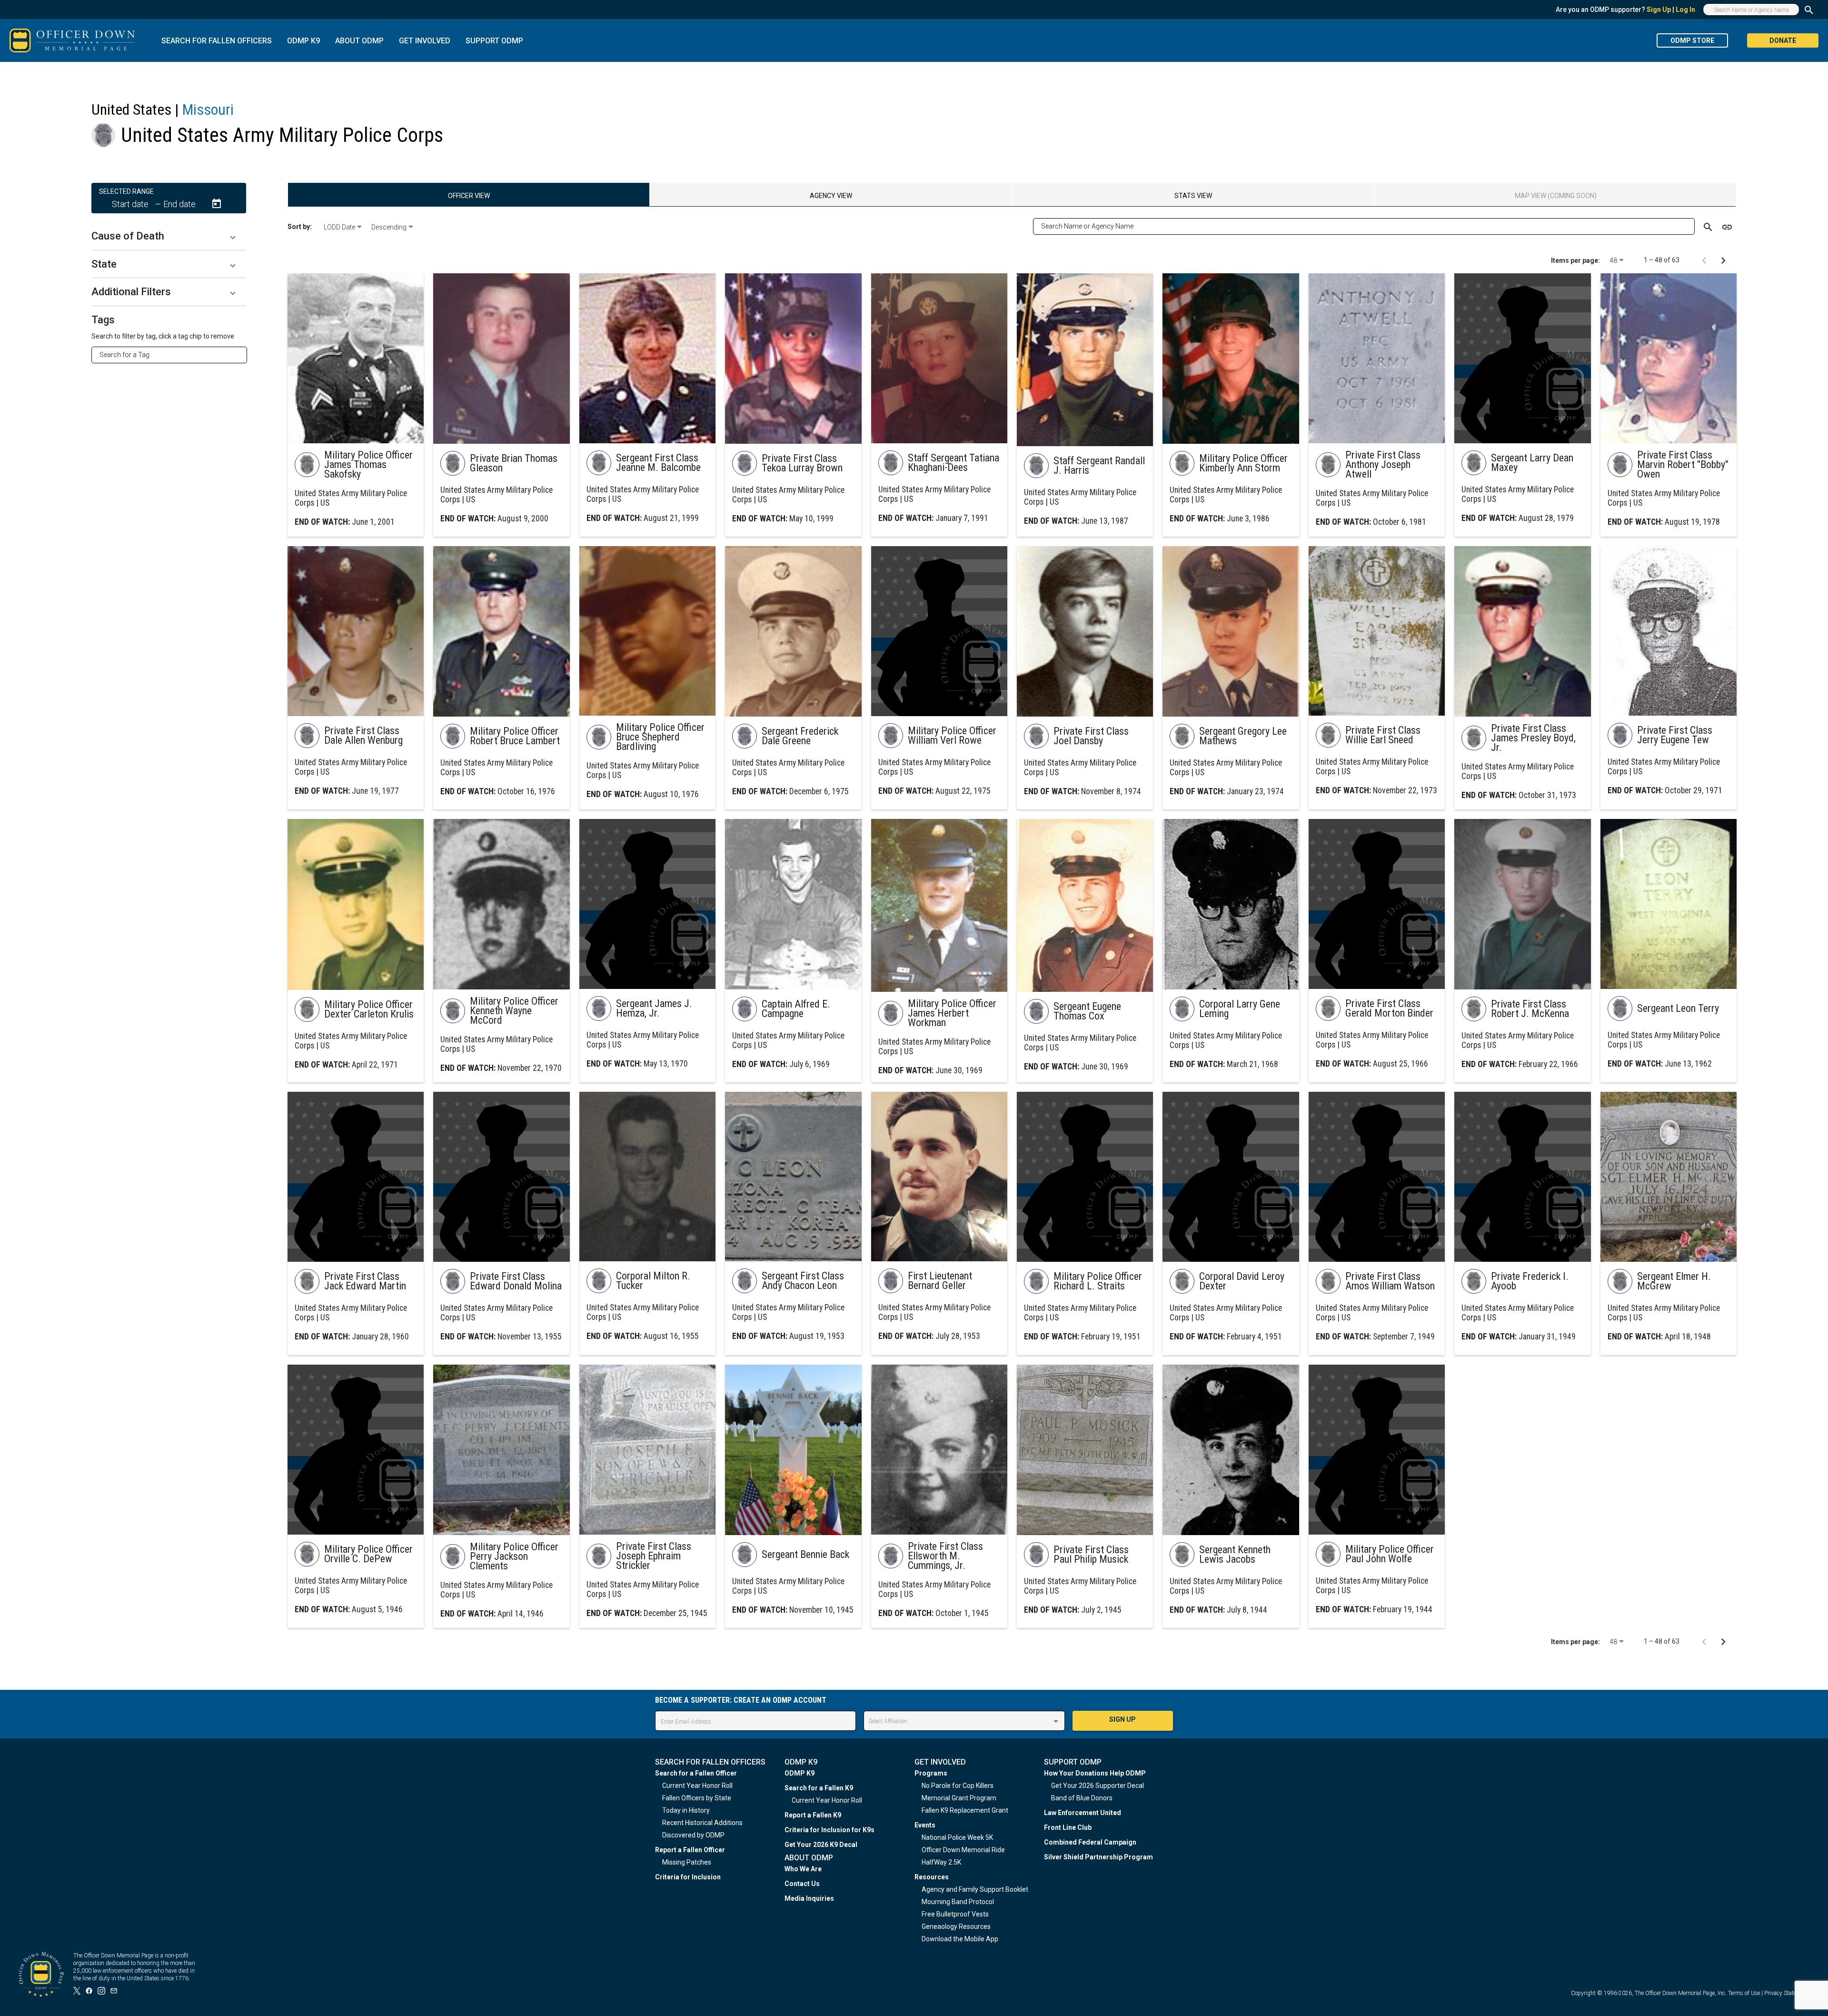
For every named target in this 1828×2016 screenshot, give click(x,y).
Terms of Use (1744, 1993)
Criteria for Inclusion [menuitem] (688, 1877)
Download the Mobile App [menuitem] (960, 1939)
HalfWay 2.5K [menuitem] (941, 1862)
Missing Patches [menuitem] (687, 1862)
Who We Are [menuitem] (803, 1869)
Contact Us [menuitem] (802, 1884)
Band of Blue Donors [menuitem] (1082, 1798)
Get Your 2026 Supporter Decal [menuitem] (1098, 1786)
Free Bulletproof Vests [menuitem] (955, 1914)
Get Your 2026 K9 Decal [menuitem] (821, 1845)
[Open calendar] (217, 204)
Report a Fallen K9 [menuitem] (813, 1815)
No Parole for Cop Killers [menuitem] (958, 1786)
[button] (169, 236)
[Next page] (1723, 260)
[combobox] (173, 355)
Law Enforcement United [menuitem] (1083, 1813)
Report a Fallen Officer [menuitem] (690, 1850)
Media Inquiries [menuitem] (809, 1898)
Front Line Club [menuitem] (1068, 1827)
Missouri (208, 110)
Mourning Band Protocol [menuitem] (958, 1902)
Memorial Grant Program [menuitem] (959, 1798)
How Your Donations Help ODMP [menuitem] (1095, 1773)
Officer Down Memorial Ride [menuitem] (963, 1850)
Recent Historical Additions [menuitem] (702, 1823)
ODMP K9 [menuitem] (800, 1773)
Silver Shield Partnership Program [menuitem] (1098, 1857)
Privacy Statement (1787, 1993)
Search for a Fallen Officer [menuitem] (696, 1773)
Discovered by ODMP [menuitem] (693, 1835)
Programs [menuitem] (931, 1773)
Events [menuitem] (925, 1825)
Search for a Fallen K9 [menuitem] (819, 1788)
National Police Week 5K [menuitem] (957, 1837)
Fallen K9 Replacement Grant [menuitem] (965, 1810)
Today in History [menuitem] (686, 1810)
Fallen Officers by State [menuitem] (697, 1798)
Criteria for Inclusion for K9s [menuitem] (830, 1830)
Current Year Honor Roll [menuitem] (697, 1786)
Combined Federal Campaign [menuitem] (1090, 1842)
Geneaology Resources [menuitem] (956, 1926)
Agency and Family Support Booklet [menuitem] (975, 1889)
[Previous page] (1704, 260)
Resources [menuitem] (932, 1877)
